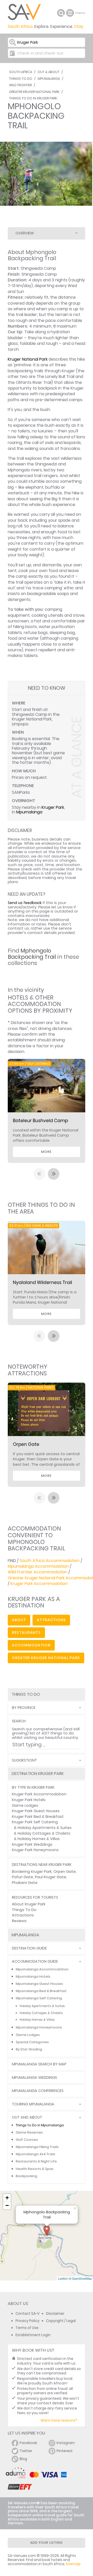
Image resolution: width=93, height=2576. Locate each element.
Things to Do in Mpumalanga (40, 2125)
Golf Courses (27, 2140)
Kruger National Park (28, 359)
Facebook (28, 2443)
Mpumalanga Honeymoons (39, 2027)
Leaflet (62, 2278)
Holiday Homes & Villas (39, 1839)
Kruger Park (53, 807)
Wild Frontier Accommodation (38, 1572)
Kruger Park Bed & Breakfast (38, 1817)
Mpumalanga (49, 79)
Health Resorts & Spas (35, 2169)
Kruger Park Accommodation (39, 1584)
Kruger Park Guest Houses (36, 1811)
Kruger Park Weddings (32, 1844)
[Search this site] (61, 13)
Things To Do (21, 79)
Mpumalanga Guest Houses (39, 1984)
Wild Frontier (20, 85)
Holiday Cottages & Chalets (44, 1833)
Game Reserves (29, 2132)
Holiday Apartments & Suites (45, 1828)
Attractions (23, 1915)
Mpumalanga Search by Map (39, 2064)
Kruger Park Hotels (29, 1800)
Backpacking (26, 2176)
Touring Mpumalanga (33, 2104)
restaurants (26, 1632)
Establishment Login (33, 2335)
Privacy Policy (28, 2321)
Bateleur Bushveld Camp (40, 1121)
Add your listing (47, 2543)
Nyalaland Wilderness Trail (42, 1282)
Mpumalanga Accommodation (38, 1566)
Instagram (66, 2443)
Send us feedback (25, 903)
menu (71, 13)
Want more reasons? (59, 2420)
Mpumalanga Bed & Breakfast (41, 1991)
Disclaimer (55, 2314)
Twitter (26, 2451)
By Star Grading (29, 2049)
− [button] (7, 2205)
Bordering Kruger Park (32, 1872)
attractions (51, 1620)
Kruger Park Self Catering (35, 1822)
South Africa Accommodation (50, 1561)
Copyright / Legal (61, 2321)
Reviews (19, 1921)
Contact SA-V (28, 2314)
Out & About (48, 72)
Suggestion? (24, 1760)
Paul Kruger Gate (51, 1877)
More (46, 1152)
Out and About (27, 2117)
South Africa (21, 72)
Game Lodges (25, 1805)
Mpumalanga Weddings (34, 2078)
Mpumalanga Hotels (33, 1976)
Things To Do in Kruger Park (33, 98)
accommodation (31, 1645)
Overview (25, 233)
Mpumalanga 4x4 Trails (36, 2154)
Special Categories (32, 2042)
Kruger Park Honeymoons (35, 1850)
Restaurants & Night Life (36, 2161)
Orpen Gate (26, 1444)
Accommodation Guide (35, 1961)
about (19, 1620)
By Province (24, 1708)
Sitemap (73, 2564)
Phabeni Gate (25, 1883)
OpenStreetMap (82, 2278)
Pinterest (65, 2451)
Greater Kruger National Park (34, 92)
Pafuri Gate (22, 1877)
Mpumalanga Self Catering (39, 1998)
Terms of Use (27, 2328)
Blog (23, 2459)
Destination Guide (29, 1948)
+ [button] (7, 2198)
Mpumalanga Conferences (38, 2091)
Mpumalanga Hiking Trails (37, 2147)
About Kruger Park (29, 1904)
